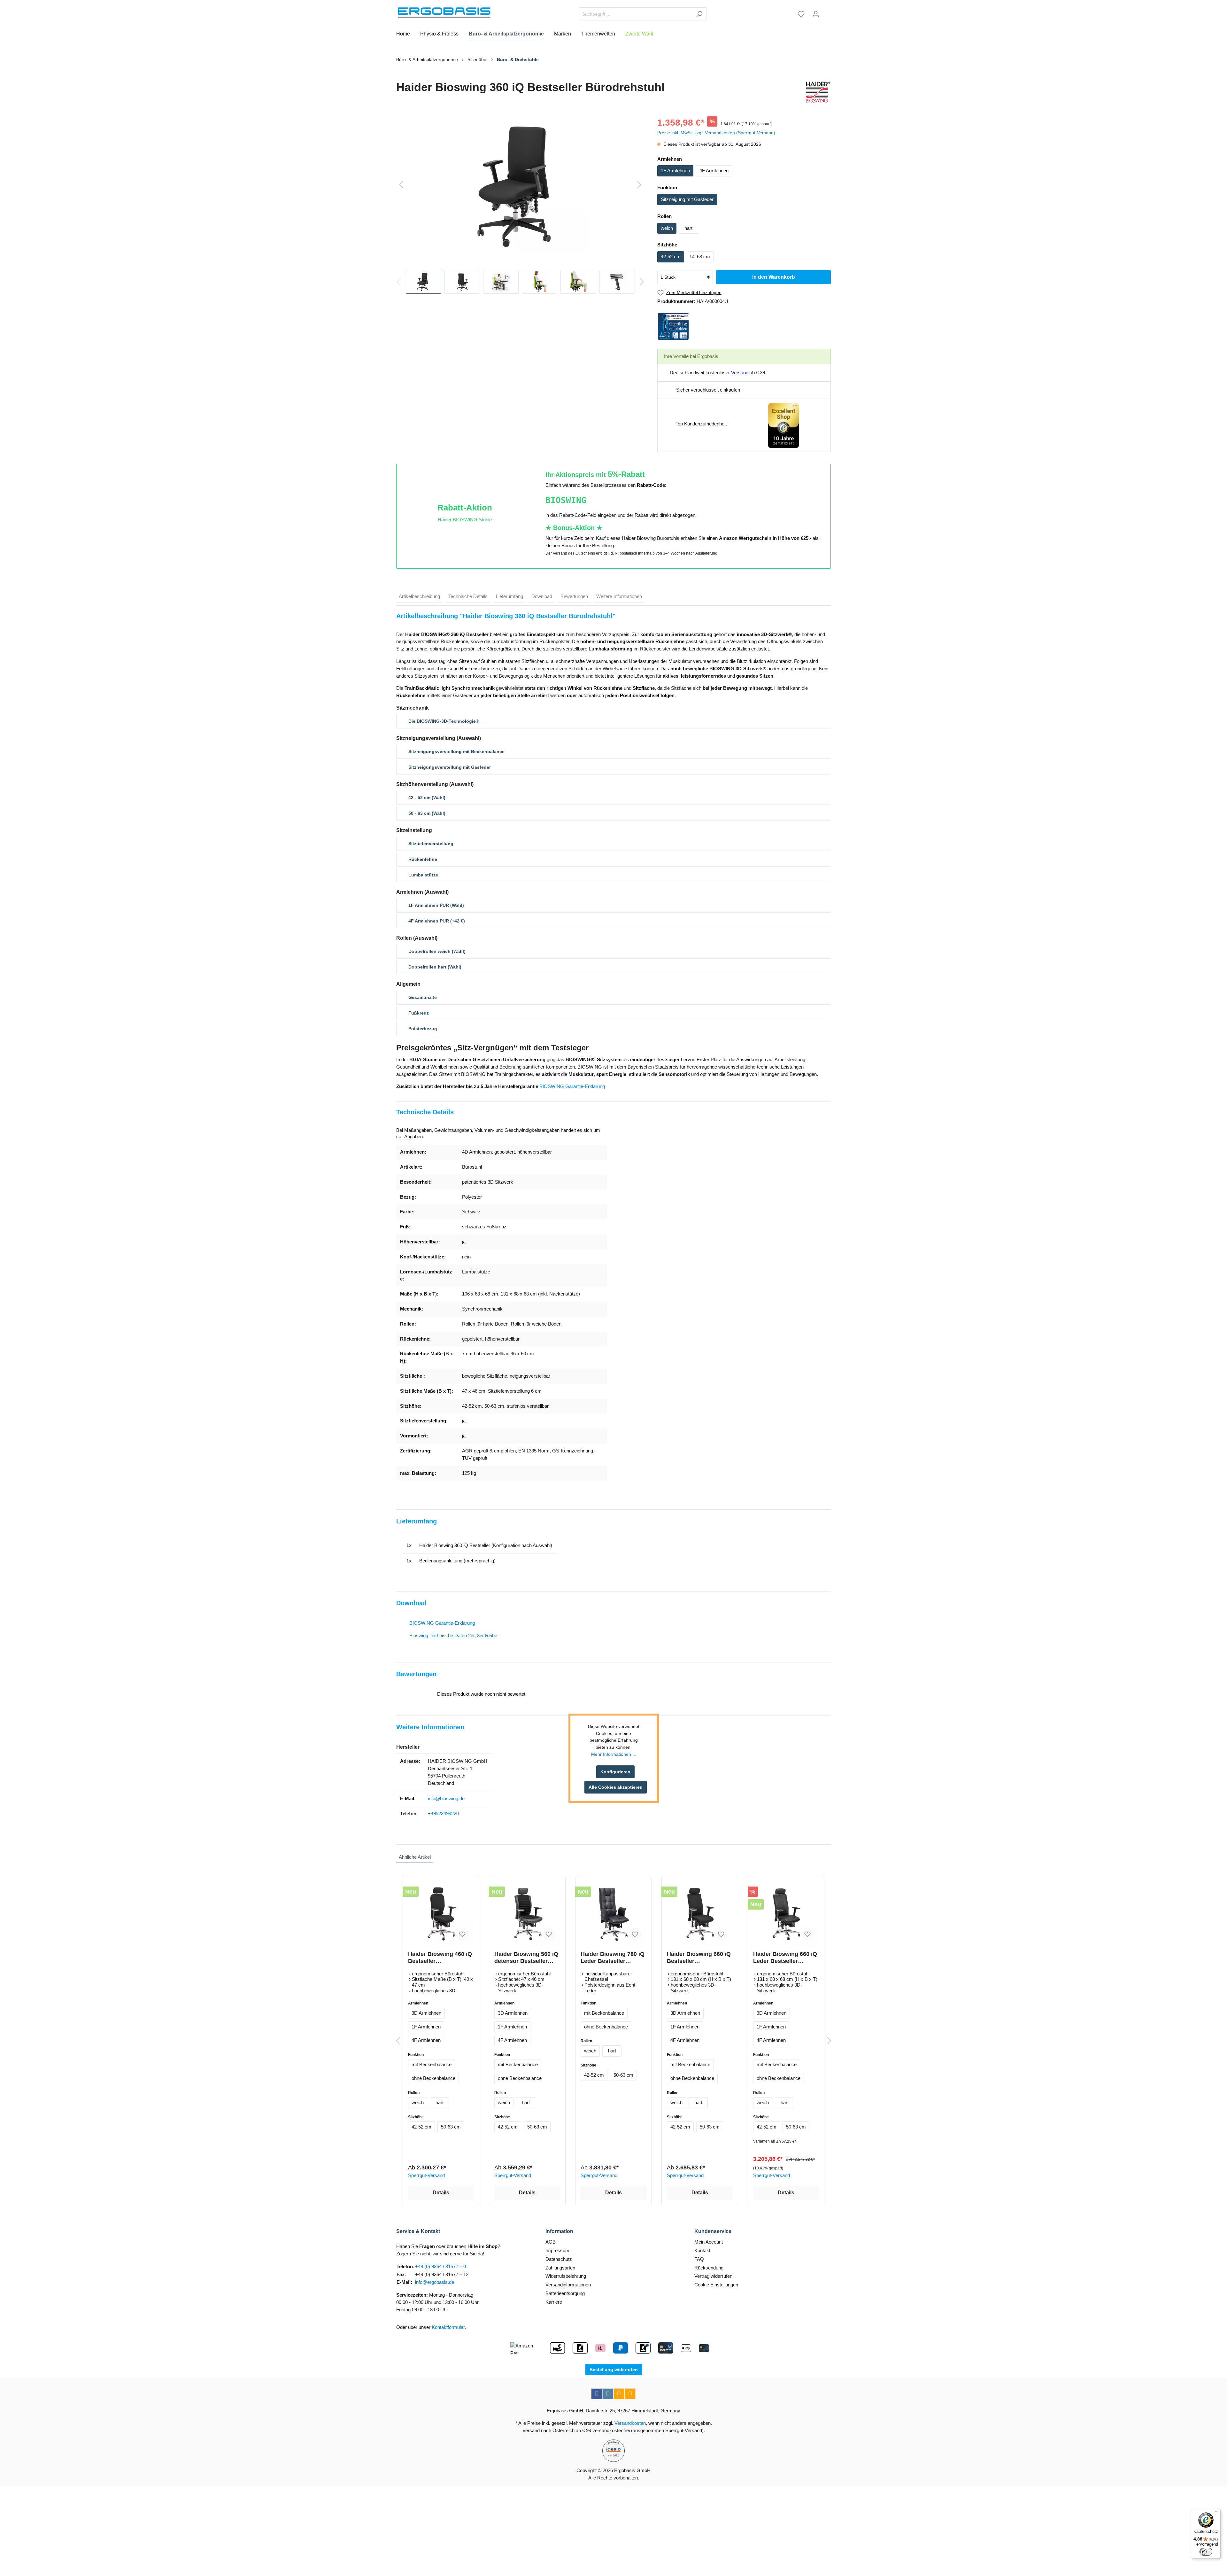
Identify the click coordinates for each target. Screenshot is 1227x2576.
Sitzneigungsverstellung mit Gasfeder (450, 767)
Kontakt (702, 2250)
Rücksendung (709, 2268)
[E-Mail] (619, 2394)
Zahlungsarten (560, 2268)
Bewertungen (574, 596)
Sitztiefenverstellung (431, 844)
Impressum (557, 2250)
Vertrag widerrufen (713, 2276)
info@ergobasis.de (435, 2282)
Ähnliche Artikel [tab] (415, 1857)
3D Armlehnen (426, 2013)
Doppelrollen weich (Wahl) (437, 951)
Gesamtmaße (423, 997)
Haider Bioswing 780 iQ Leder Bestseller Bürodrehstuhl (613, 1958)
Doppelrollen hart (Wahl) (435, 967)
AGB (551, 2242)
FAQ (699, 2259)
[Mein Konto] (816, 14)
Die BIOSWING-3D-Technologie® (444, 721)
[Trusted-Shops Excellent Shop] (783, 425)
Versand (740, 373)
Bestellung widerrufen (614, 2370)
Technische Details (468, 596)
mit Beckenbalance (432, 2064)
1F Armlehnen (675, 171)
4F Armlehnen (714, 171)
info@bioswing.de (446, 1798)
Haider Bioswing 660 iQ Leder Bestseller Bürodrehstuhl (785, 1958)
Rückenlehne (423, 859)
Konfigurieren (615, 1772)
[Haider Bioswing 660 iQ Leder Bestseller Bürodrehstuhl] (786, 1914)
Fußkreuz (419, 1013)
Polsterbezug (423, 1029)
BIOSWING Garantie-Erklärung (572, 1086)
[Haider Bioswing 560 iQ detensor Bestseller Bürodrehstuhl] (527, 1914)
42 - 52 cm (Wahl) (427, 798)
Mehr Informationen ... (614, 1754)
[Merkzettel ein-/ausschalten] (462, 1934)
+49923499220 (443, 1813)
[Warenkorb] (827, 12)
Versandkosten (630, 2423)
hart (688, 228)
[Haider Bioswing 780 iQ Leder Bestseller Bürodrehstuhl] (613, 1914)
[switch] (1206, 2552)
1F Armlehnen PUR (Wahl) (436, 905)
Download (542, 596)
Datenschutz (559, 2259)
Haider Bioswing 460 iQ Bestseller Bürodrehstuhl (440, 1958)
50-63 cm (700, 257)
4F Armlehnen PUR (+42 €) (437, 921)
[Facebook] (597, 2394)
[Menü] (1217, 2513)
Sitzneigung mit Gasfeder (687, 199)
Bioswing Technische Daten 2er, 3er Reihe (453, 1635)
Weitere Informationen (619, 596)
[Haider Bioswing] (817, 92)
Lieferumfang (509, 596)
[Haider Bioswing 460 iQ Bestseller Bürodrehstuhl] (441, 1914)
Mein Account (709, 2242)
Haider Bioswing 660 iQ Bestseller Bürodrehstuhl (699, 1958)
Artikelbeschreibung (419, 596)
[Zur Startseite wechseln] (444, 13)
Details (441, 2193)
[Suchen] (699, 14)
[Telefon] (630, 2394)
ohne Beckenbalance (433, 2078)
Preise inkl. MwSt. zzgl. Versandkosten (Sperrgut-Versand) (716, 133)
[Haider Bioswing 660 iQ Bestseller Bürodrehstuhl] (700, 1914)
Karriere (554, 2302)
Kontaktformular (448, 2327)
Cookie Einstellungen (716, 2285)
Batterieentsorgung (565, 2293)
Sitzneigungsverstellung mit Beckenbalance (456, 751)
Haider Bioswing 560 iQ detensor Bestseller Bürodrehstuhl (526, 1958)
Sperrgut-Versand (426, 2175)
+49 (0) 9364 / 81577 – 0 (440, 2266)
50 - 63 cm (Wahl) (427, 813)
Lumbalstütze (423, 875)
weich (667, 228)
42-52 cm (671, 257)
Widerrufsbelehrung (566, 2276)
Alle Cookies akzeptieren (616, 1787)
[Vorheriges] (401, 185)
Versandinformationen (568, 2285)
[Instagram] (608, 2394)
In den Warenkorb (774, 277)
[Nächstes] (639, 185)
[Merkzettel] (801, 14)
